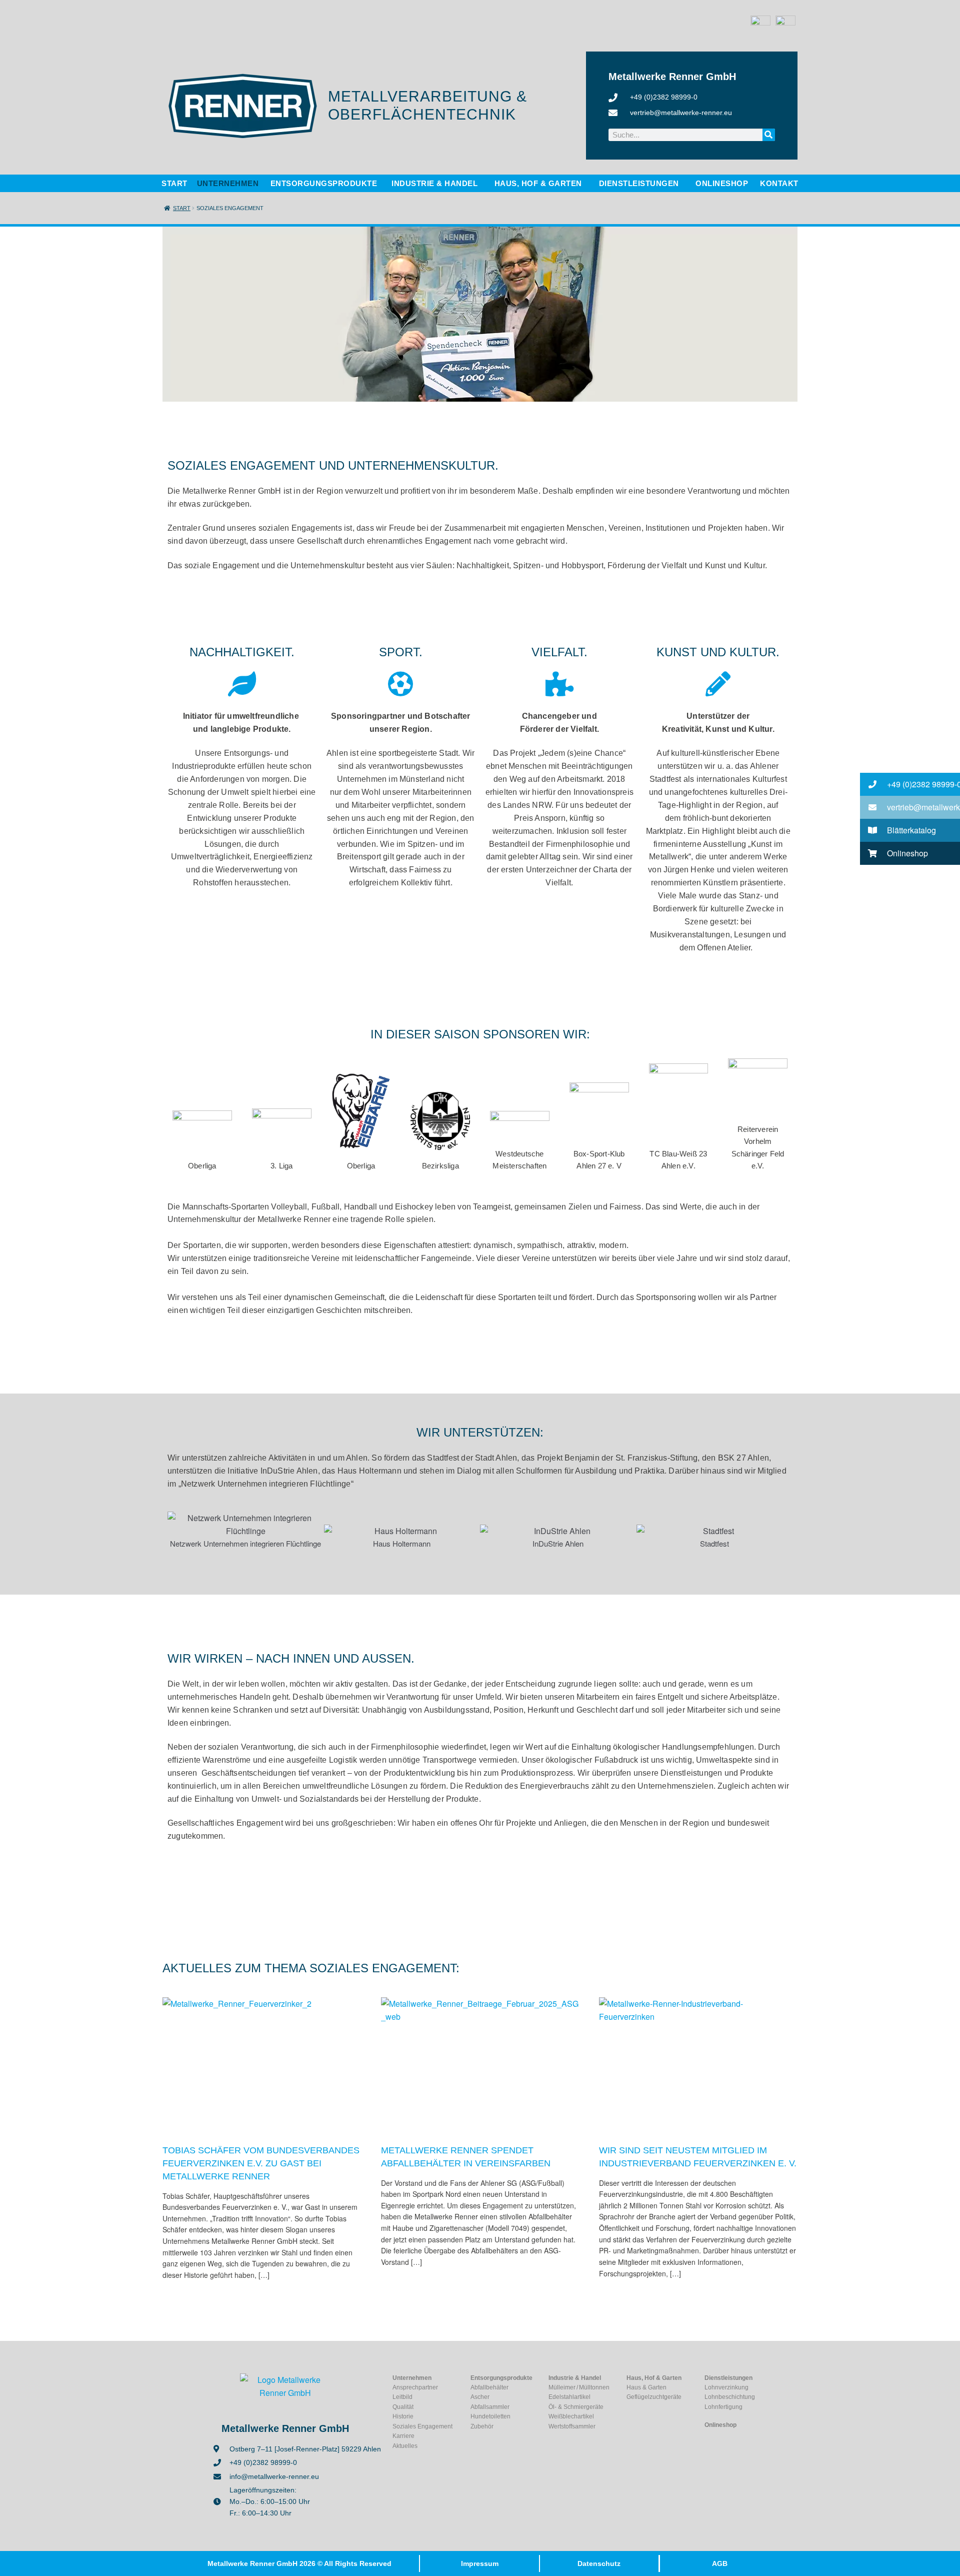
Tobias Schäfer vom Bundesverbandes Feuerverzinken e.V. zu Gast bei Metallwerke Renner (261, 2163)
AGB (720, 2563)
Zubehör (482, 2426)
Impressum (480, 2563)
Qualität (403, 2407)
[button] (176, 1531)
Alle (251, 2077)
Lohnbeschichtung (730, 2397)
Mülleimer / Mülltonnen (579, 2387)
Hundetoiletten (490, 2416)
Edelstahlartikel (569, 2397)
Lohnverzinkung (726, 2387)
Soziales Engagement (295, 2077)
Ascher (480, 2397)
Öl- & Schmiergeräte (576, 2407)
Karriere (403, 2436)
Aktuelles (227, 2077)
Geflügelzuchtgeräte (654, 2397)
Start (182, 208)
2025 (419, 2077)
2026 (201, 2077)
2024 (638, 2077)
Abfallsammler (490, 2407)
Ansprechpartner (415, 2387)
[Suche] (769, 135)
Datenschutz (599, 2563)
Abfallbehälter (489, 2387)
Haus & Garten (646, 2387)
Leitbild (402, 2397)
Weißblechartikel (571, 2416)
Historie (403, 2416)
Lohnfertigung (723, 2407)
